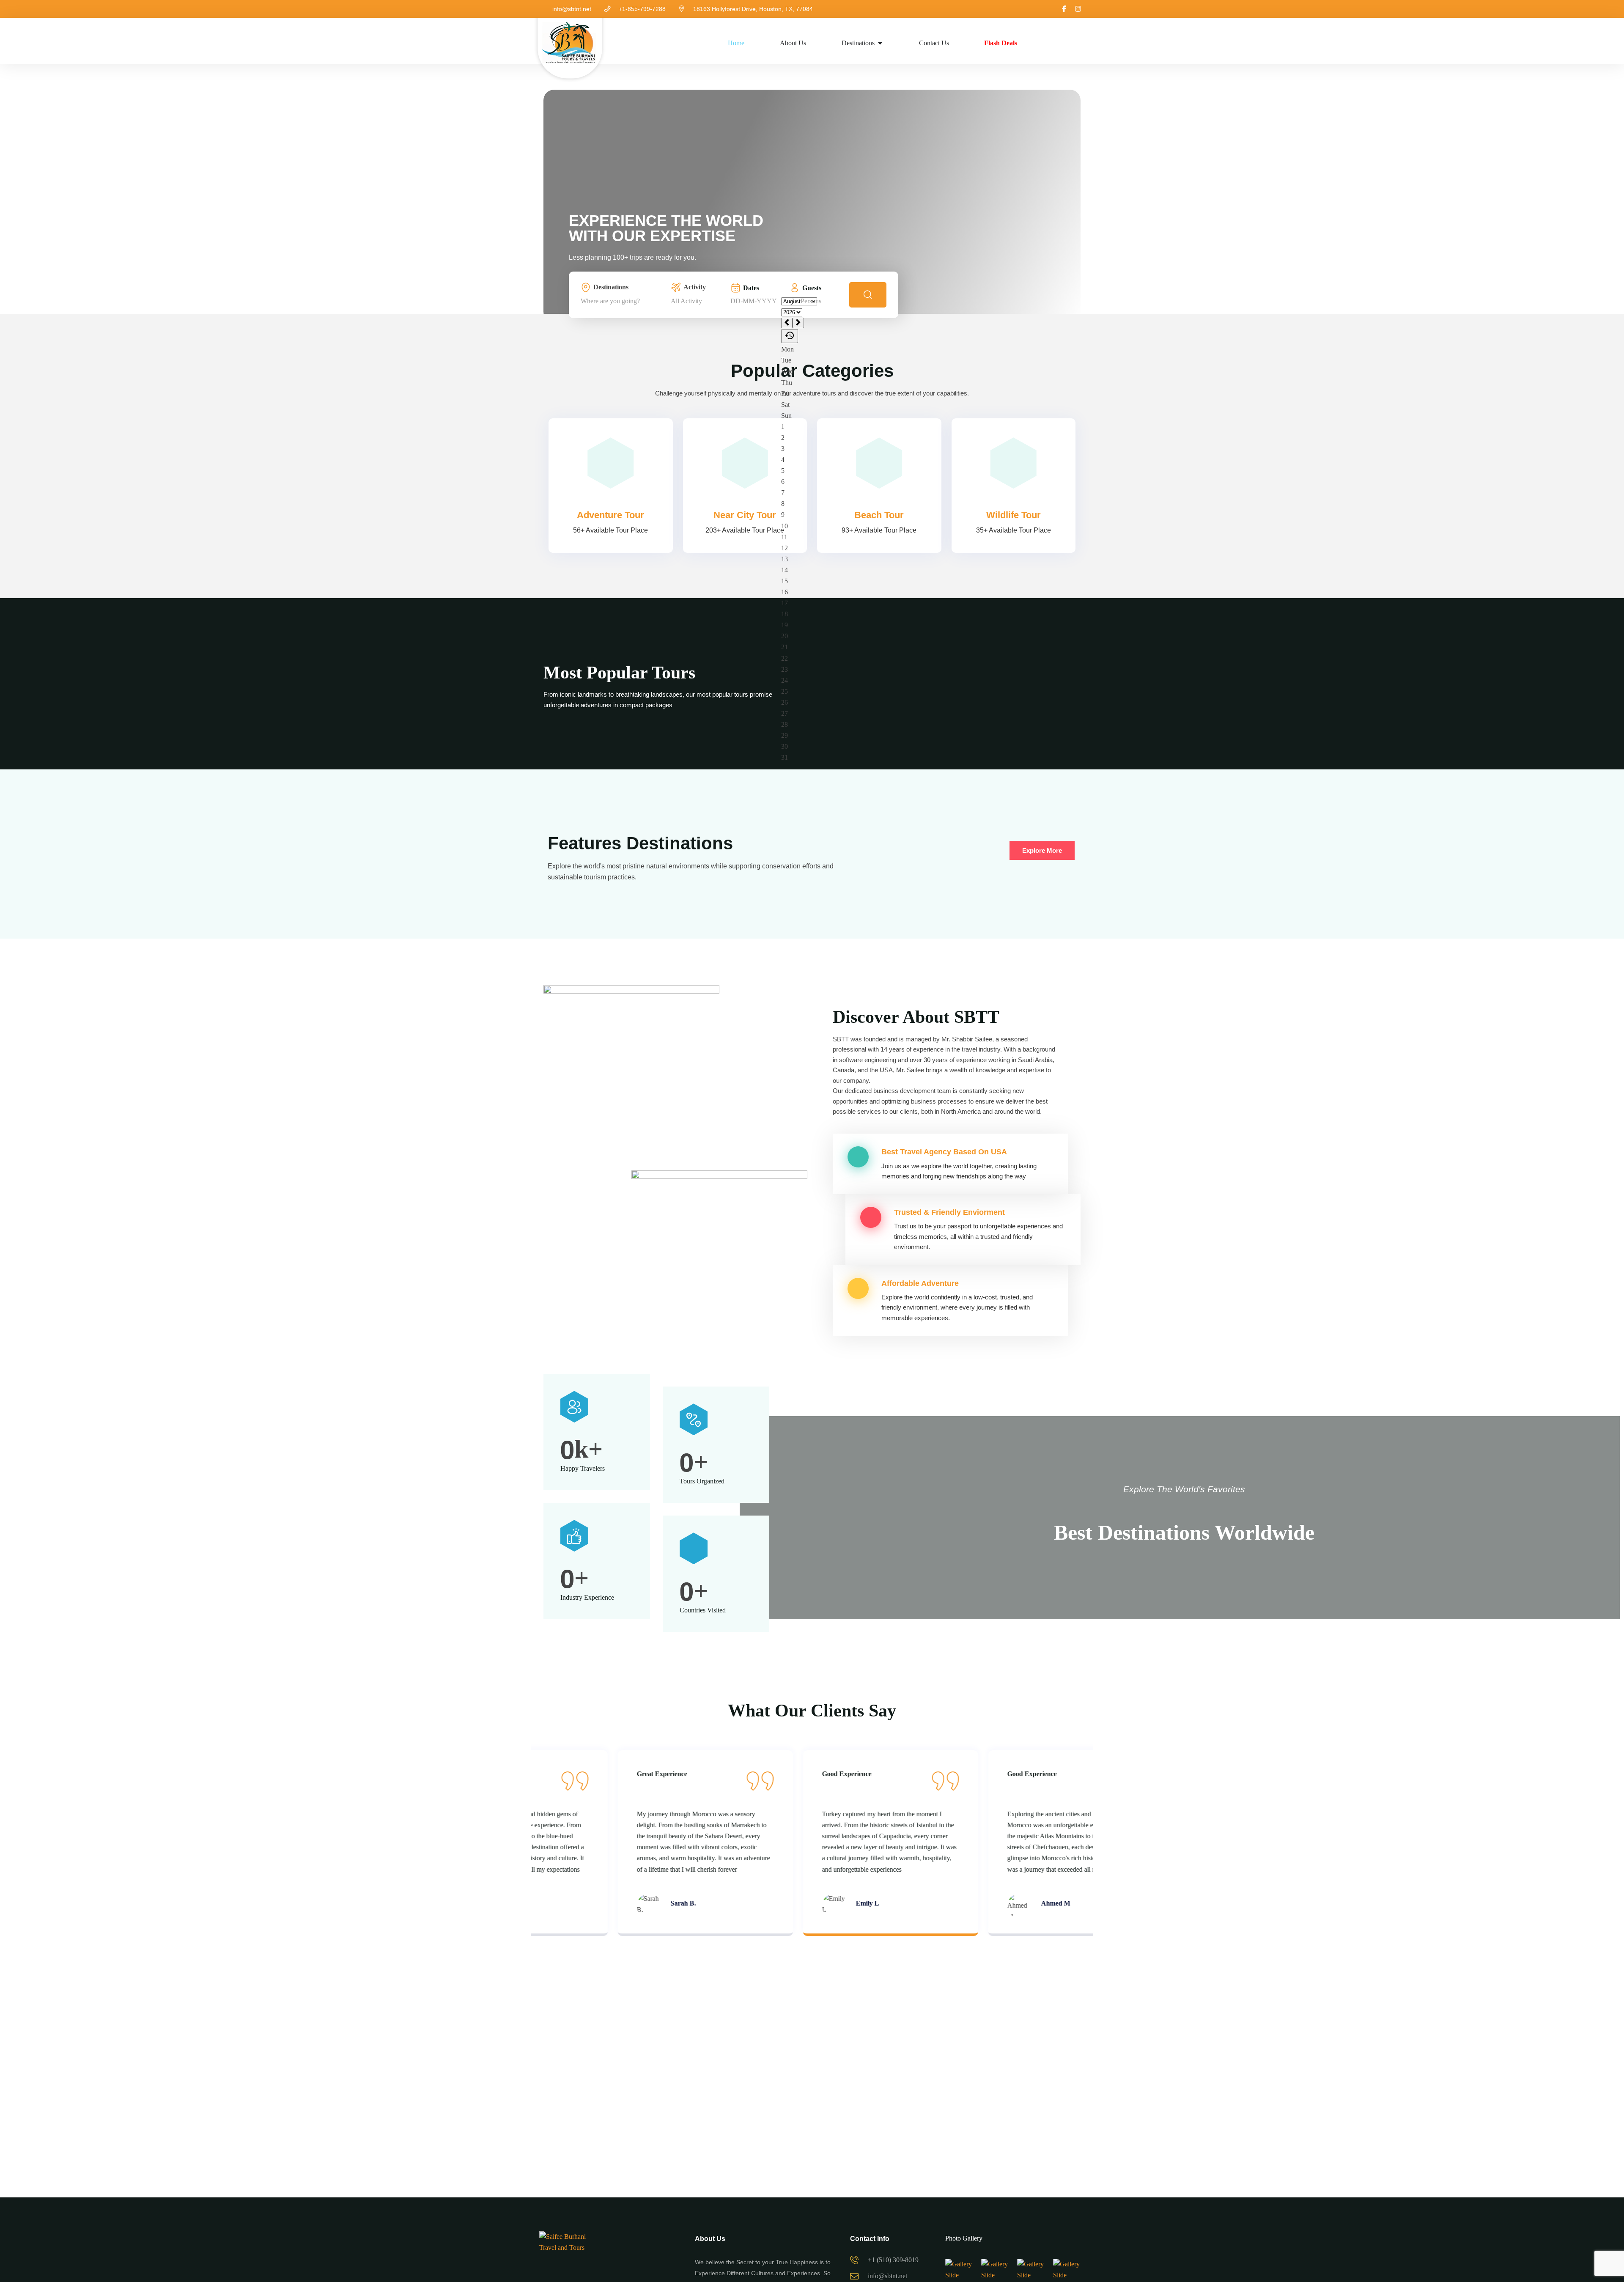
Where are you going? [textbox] (610, 301)
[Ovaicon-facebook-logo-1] (1064, 9)
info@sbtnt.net (572, 9)
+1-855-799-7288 (642, 9)
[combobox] (623, 301)
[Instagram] (1078, 9)
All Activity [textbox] (686, 301)
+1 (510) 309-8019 (893, 2260)
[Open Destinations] (880, 43)
